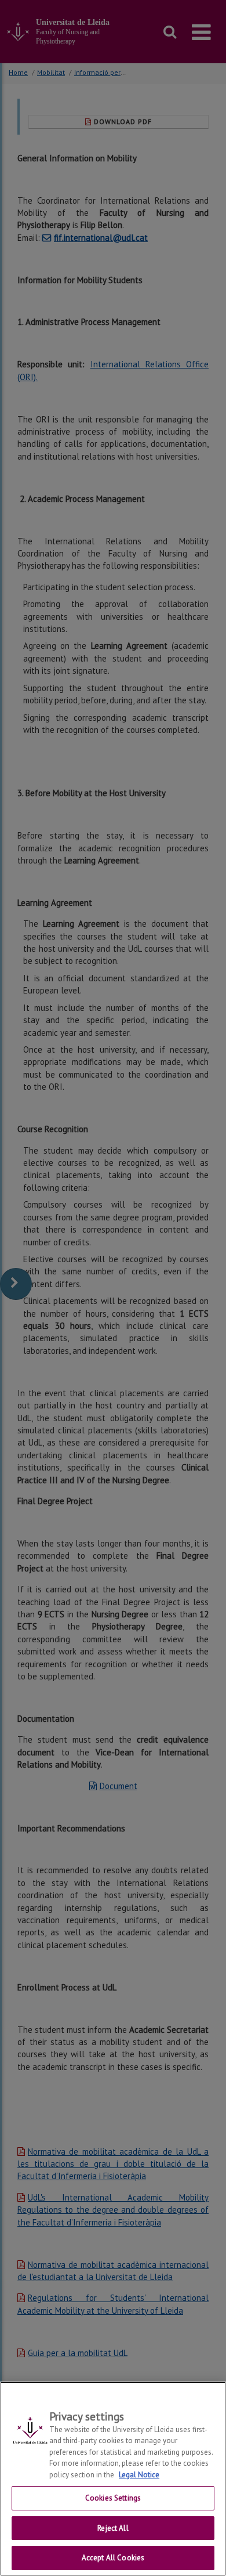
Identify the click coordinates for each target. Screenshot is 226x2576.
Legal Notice (139, 2475)
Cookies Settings (113, 2498)
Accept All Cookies (113, 2558)
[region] (113, 2479)
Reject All (113, 2528)
